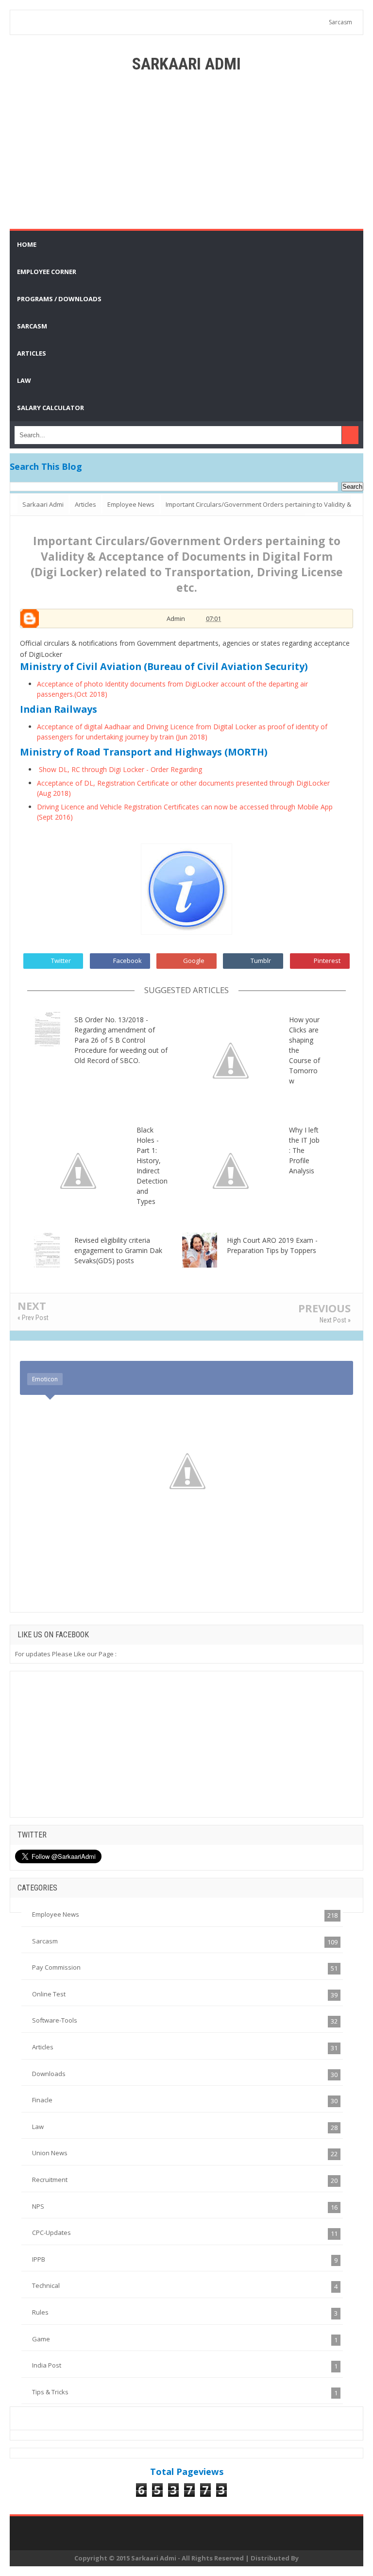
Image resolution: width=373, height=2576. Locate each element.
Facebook (127, 961)
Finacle (42, 2100)
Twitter (61, 961)
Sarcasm (340, 22)
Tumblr (261, 961)
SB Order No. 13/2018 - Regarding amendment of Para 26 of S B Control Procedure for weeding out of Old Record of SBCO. (121, 1040)
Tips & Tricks (50, 2392)
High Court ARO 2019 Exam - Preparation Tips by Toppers (272, 1245)
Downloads (49, 2074)
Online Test (49, 1994)
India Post (47, 2365)
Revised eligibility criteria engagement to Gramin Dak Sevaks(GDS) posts (118, 1250)
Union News (50, 2153)
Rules (40, 2312)
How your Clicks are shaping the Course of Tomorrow (305, 1050)
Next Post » (335, 1320)
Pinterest (327, 961)
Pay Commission (56, 1967)
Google (194, 961)
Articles (43, 2047)
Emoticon (45, 1379)
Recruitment (50, 2180)
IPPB (39, 2259)
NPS (38, 2206)
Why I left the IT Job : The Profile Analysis (304, 1150)
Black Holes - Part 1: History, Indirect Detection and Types (152, 1166)
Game (41, 2339)
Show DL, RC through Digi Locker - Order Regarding (120, 769)
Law (38, 2127)
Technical (46, 2285)
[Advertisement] (186, 151)
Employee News (56, 1914)
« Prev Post (33, 1318)
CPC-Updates (51, 2233)
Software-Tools (55, 2020)
